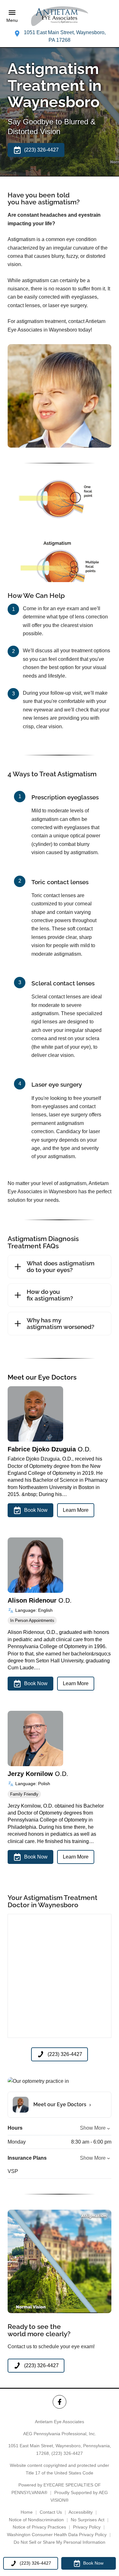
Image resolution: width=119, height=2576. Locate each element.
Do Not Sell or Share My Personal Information (60, 2542)
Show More (93, 2128)
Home (27, 2512)
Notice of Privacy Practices (39, 2527)
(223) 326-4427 (67, 2453)
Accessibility (81, 2512)
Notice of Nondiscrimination (36, 2520)
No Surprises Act (88, 2520)
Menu (12, 21)
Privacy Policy (87, 2527)
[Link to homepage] (60, 16)
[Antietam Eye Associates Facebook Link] (60, 2402)
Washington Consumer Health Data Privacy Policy (57, 2535)
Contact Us (51, 2512)
